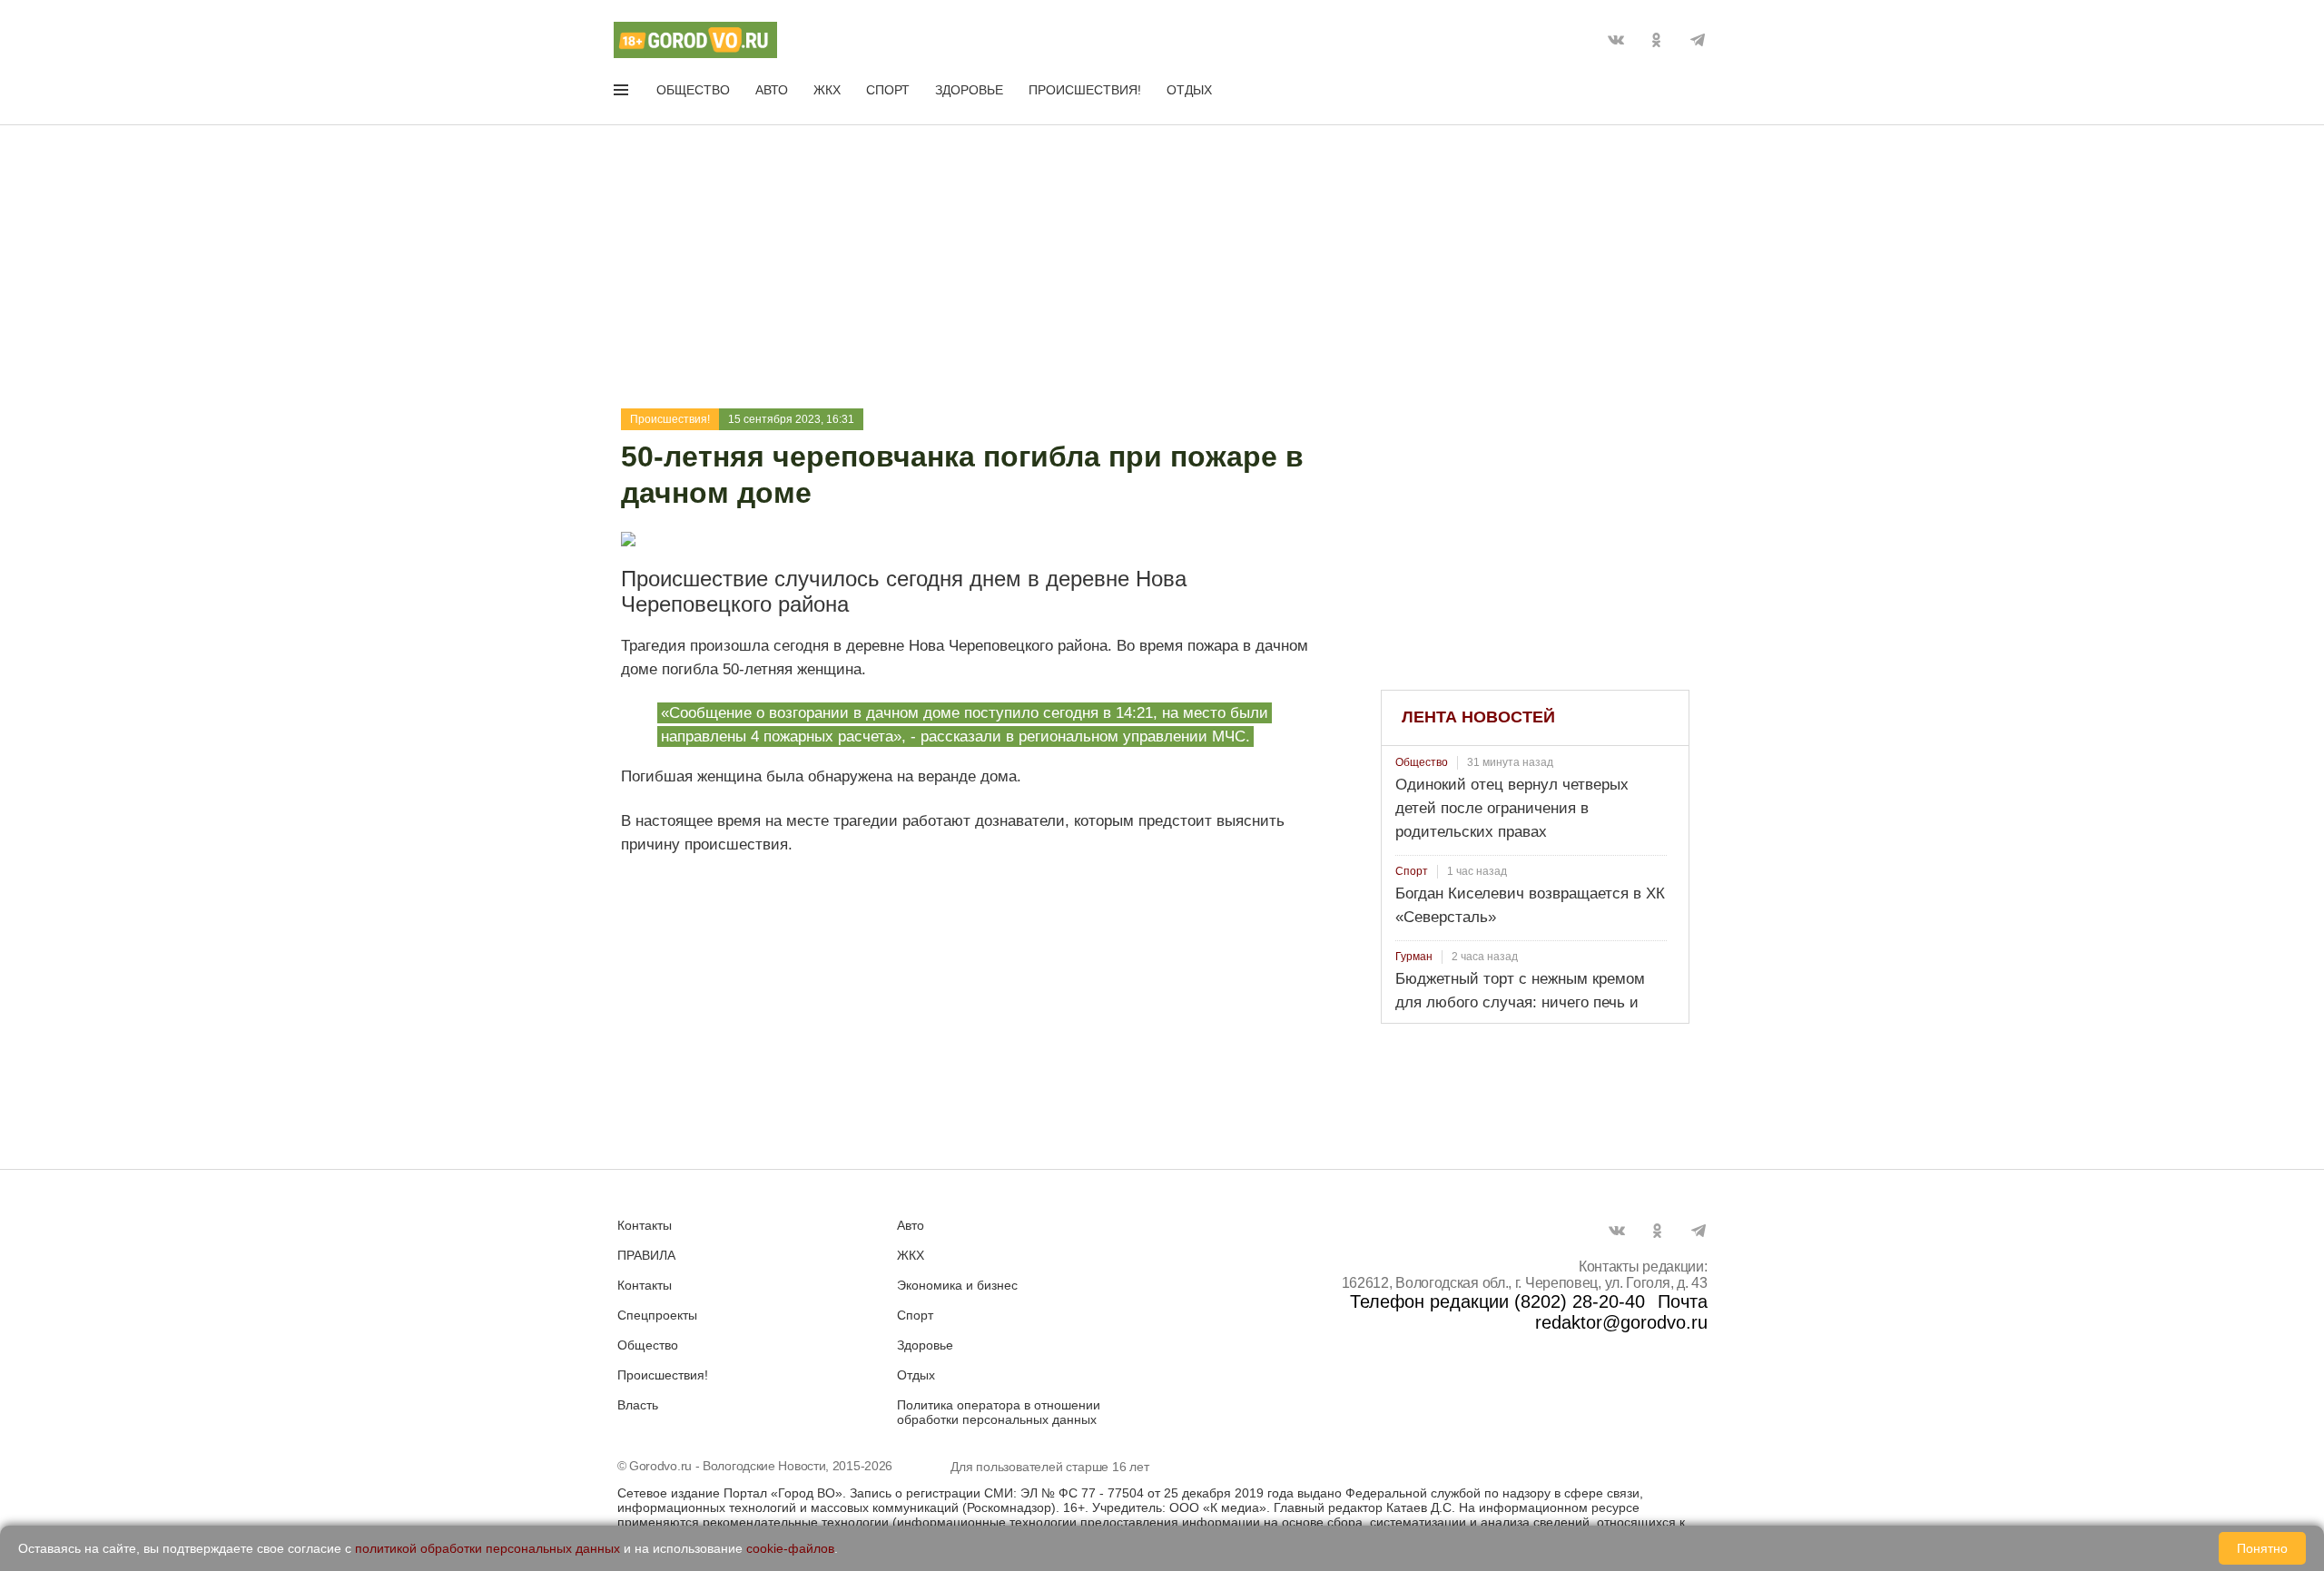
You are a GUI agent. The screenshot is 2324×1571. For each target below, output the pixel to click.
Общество (693, 90)
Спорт (888, 90)
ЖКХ (827, 90)
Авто (772, 90)
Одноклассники (1657, 40)
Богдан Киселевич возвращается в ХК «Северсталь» (1530, 905)
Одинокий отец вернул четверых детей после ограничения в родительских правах (1512, 808)
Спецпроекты (657, 1315)
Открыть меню (623, 93)
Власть (638, 1405)
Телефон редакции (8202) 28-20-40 (1497, 1301)
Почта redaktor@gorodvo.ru (1621, 1312)
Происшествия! (1085, 90)
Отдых (1189, 90)
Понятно (2262, 1548)
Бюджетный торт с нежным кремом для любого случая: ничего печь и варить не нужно (1520, 1002)
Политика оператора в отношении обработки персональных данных (999, 1412)
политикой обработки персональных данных (487, 1548)
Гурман (1414, 957)
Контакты (645, 1225)
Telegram (1698, 40)
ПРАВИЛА (646, 1255)
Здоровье (969, 90)
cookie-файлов (790, 1548)
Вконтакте (1616, 40)
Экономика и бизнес (957, 1285)
